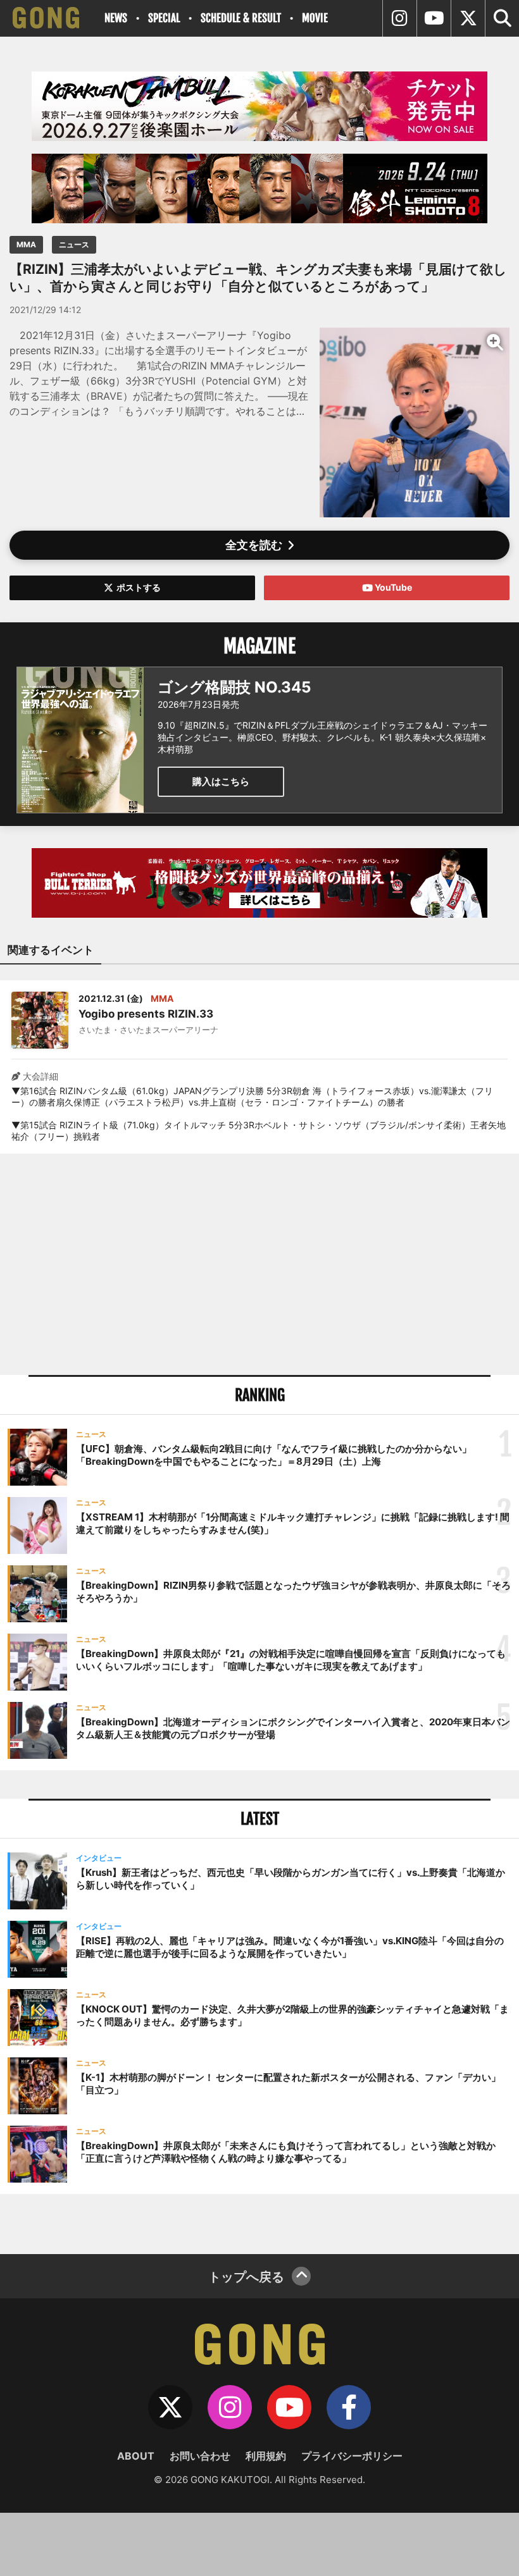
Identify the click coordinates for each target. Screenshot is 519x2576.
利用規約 (266, 2456)
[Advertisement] (259, 1264)
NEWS (116, 18)
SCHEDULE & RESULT (241, 18)
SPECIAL (164, 18)
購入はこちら (221, 781)
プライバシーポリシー (352, 2456)
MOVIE (315, 18)
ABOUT (136, 2456)
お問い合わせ (200, 2456)
